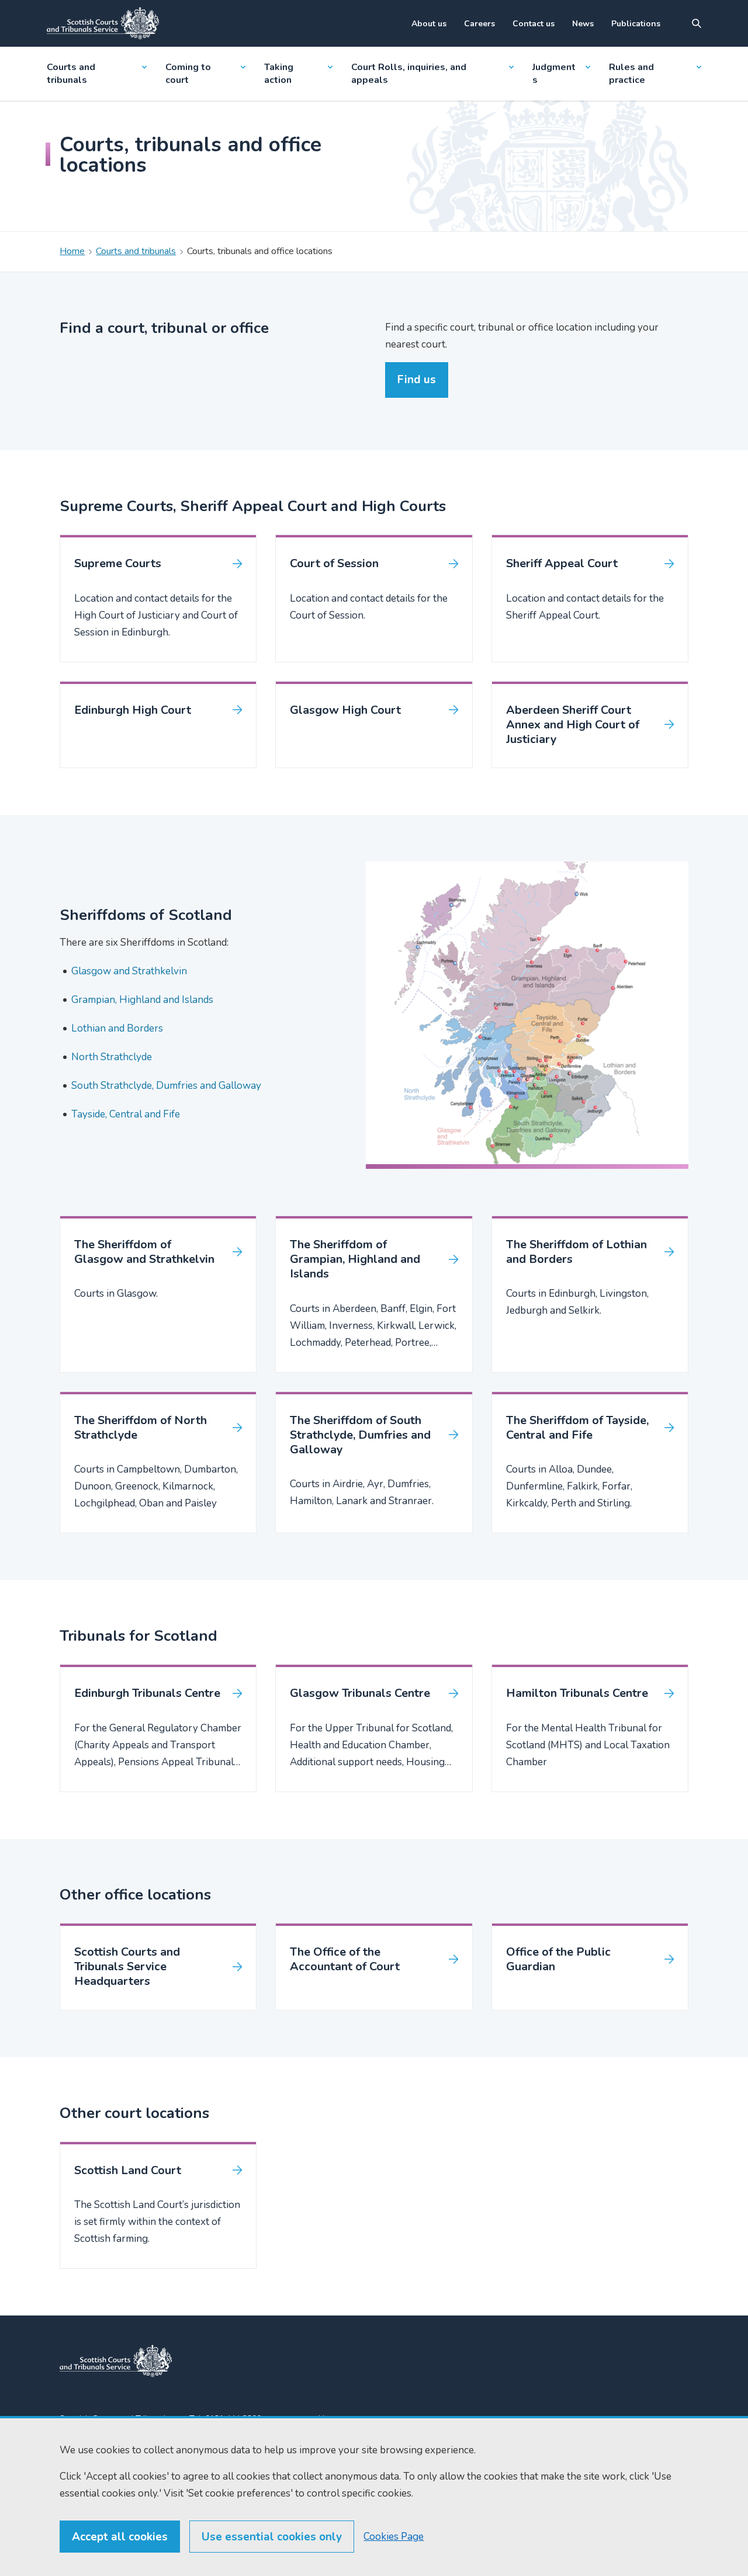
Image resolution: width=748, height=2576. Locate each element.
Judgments (554, 74)
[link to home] (116, 2361)
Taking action (279, 74)
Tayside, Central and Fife (126, 1114)
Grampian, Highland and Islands (142, 1000)
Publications (636, 24)
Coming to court (188, 74)
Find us (417, 380)
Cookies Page (394, 2537)
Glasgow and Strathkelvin (129, 971)
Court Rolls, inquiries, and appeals (409, 74)
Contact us (534, 24)
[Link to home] (103, 23)
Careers (479, 24)
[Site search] (697, 23)
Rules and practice (631, 74)
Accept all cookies (120, 2537)
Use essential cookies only (272, 2537)
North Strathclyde (112, 1057)
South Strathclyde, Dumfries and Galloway (166, 1086)
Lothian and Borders (117, 1028)
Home (72, 251)
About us (429, 24)
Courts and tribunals (71, 74)
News (583, 24)
